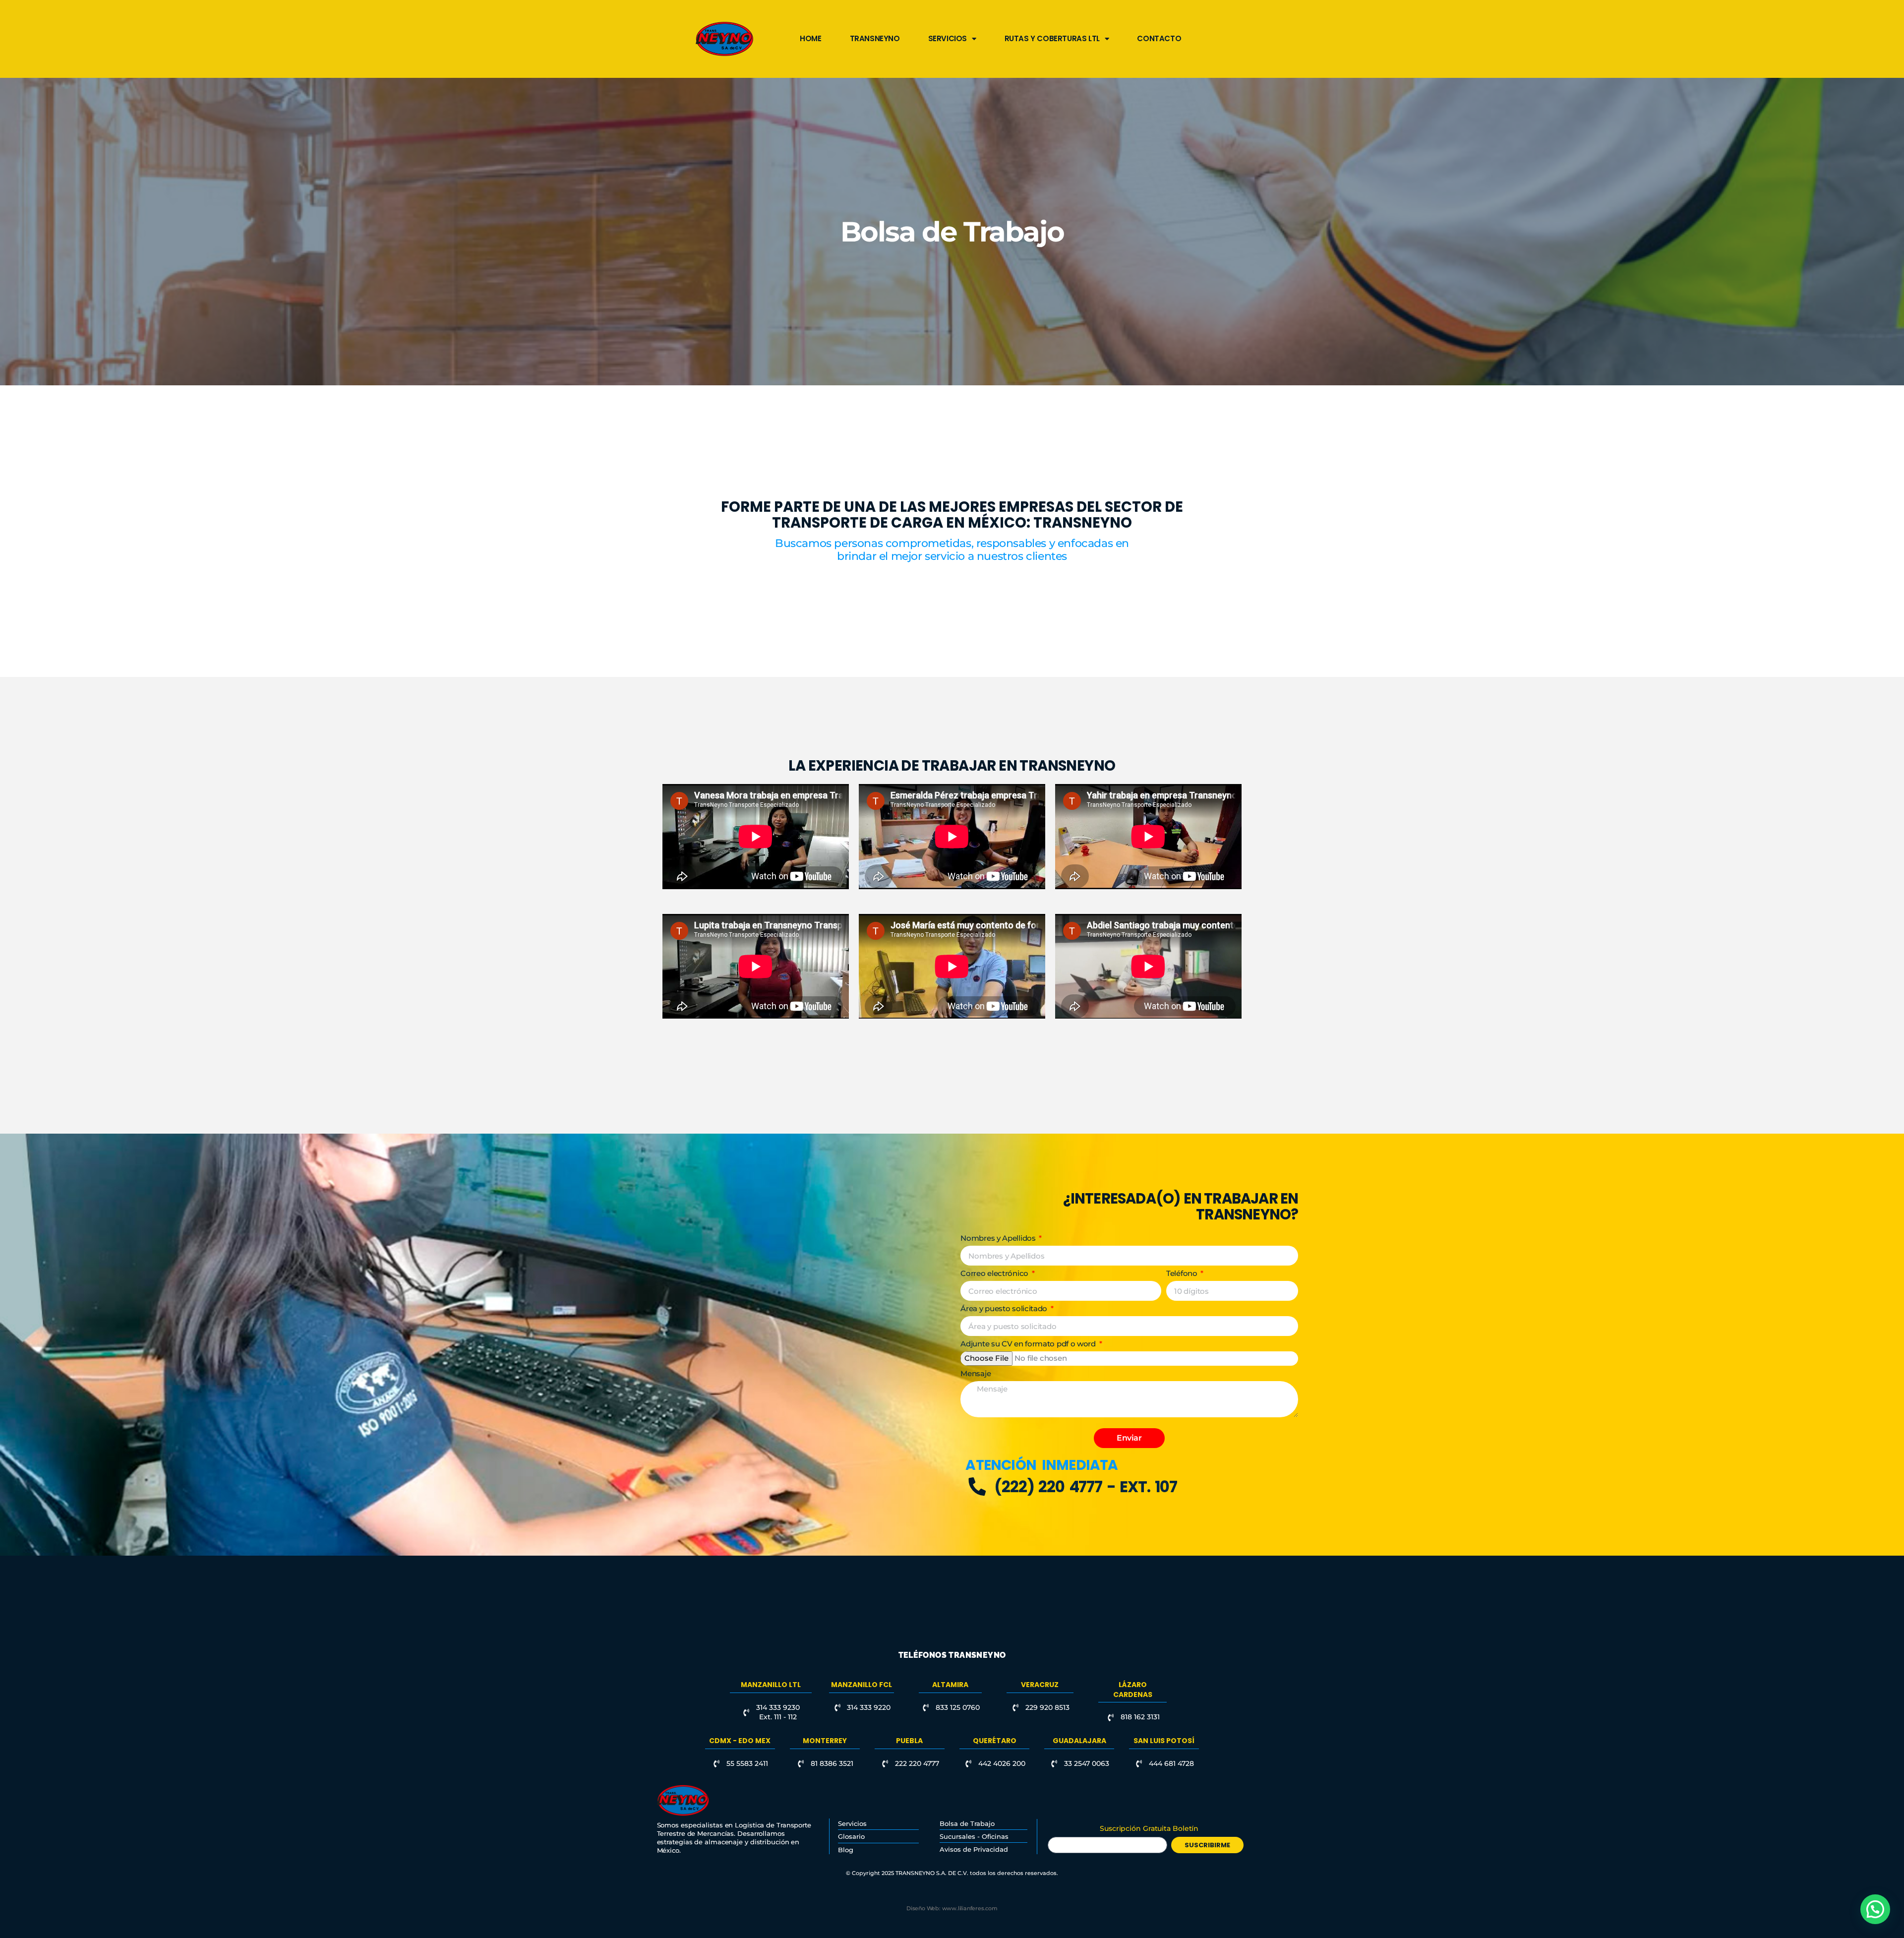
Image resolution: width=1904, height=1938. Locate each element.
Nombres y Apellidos (999, 1238)
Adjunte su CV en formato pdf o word (1029, 1344)
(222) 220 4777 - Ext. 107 (1086, 1487)
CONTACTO (1159, 38)
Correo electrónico (995, 1273)
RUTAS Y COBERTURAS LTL (1052, 38)
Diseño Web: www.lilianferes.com (952, 1908)
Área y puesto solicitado (1005, 1308)
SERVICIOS (948, 38)
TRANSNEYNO (875, 38)
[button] (1875, 1909)
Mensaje (976, 1373)
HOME (810, 38)
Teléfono (1183, 1273)
